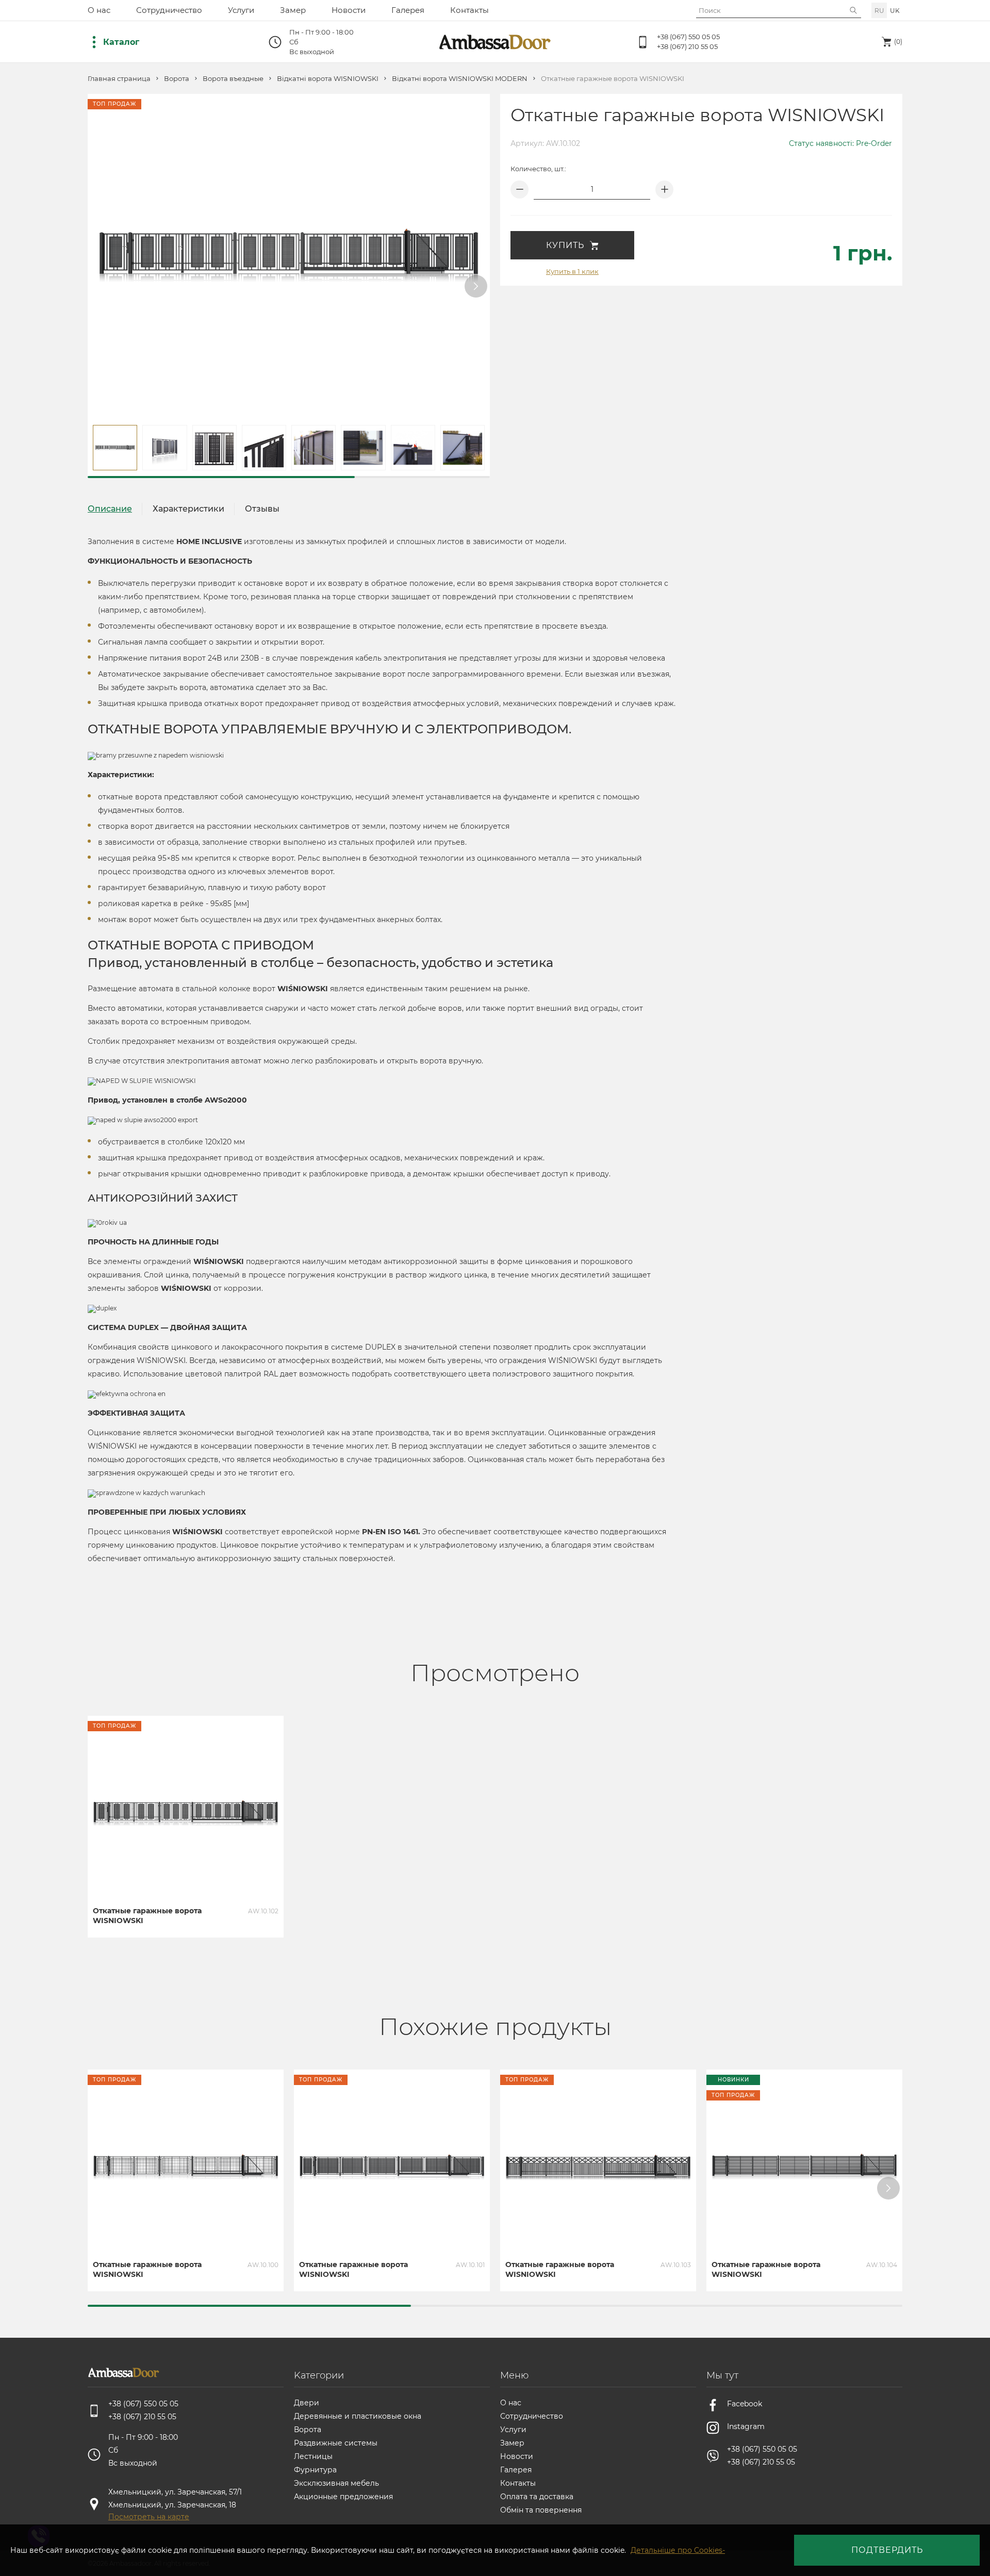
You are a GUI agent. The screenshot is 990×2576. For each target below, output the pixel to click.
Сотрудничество (169, 10)
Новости (349, 10)
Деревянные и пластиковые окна (358, 2416)
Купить (565, 245)
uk (895, 11)
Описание (110, 509)
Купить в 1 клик (572, 271)
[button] (476, 286)
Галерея (408, 10)
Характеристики (188, 509)
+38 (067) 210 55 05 (687, 46)
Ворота (177, 79)
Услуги (241, 10)
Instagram (746, 2426)
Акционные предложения (343, 2497)
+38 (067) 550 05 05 (688, 37)
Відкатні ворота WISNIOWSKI (328, 79)
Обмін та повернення (541, 2510)
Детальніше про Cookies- (678, 2550)
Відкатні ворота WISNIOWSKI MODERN (460, 79)
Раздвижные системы (336, 2443)
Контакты (469, 10)
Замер (293, 10)
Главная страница (119, 79)
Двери (307, 2403)
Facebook (745, 2404)
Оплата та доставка (537, 2497)
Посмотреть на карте (149, 2517)
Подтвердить (887, 2550)
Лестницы (313, 2456)
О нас (99, 10)
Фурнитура (315, 2470)
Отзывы (262, 509)
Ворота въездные (233, 79)
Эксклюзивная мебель (336, 2483)
